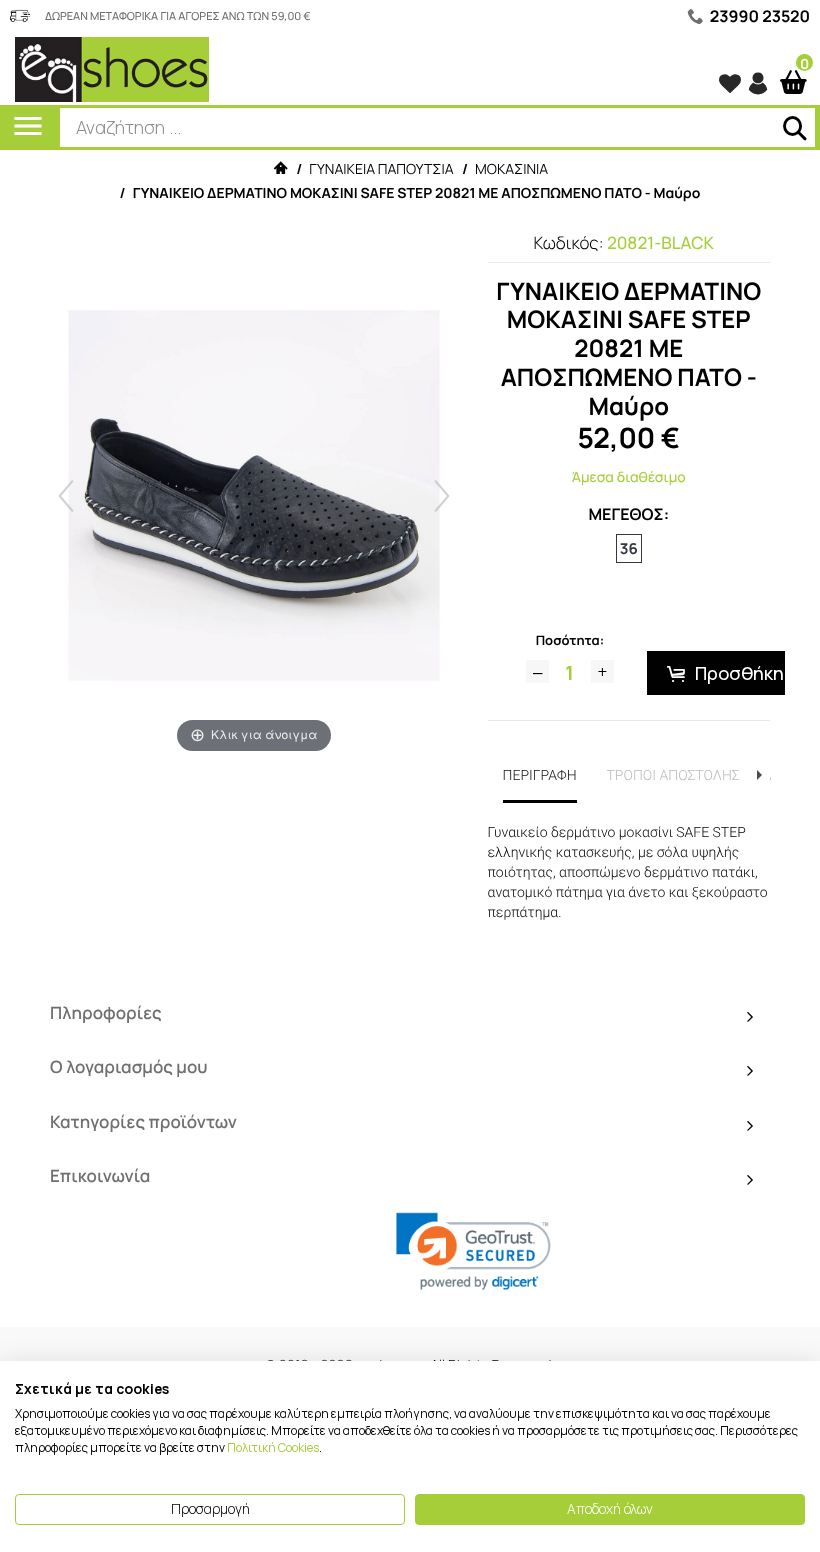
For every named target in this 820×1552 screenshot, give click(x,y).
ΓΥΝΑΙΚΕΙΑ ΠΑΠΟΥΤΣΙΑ (381, 169)
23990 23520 (760, 16)
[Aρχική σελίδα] (280, 169)
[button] (473, 1251)
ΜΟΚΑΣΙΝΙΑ (511, 169)
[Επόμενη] (442, 496)
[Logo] (112, 68)
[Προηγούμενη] (66, 496)
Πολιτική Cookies (273, 1447)
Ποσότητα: (570, 640)
